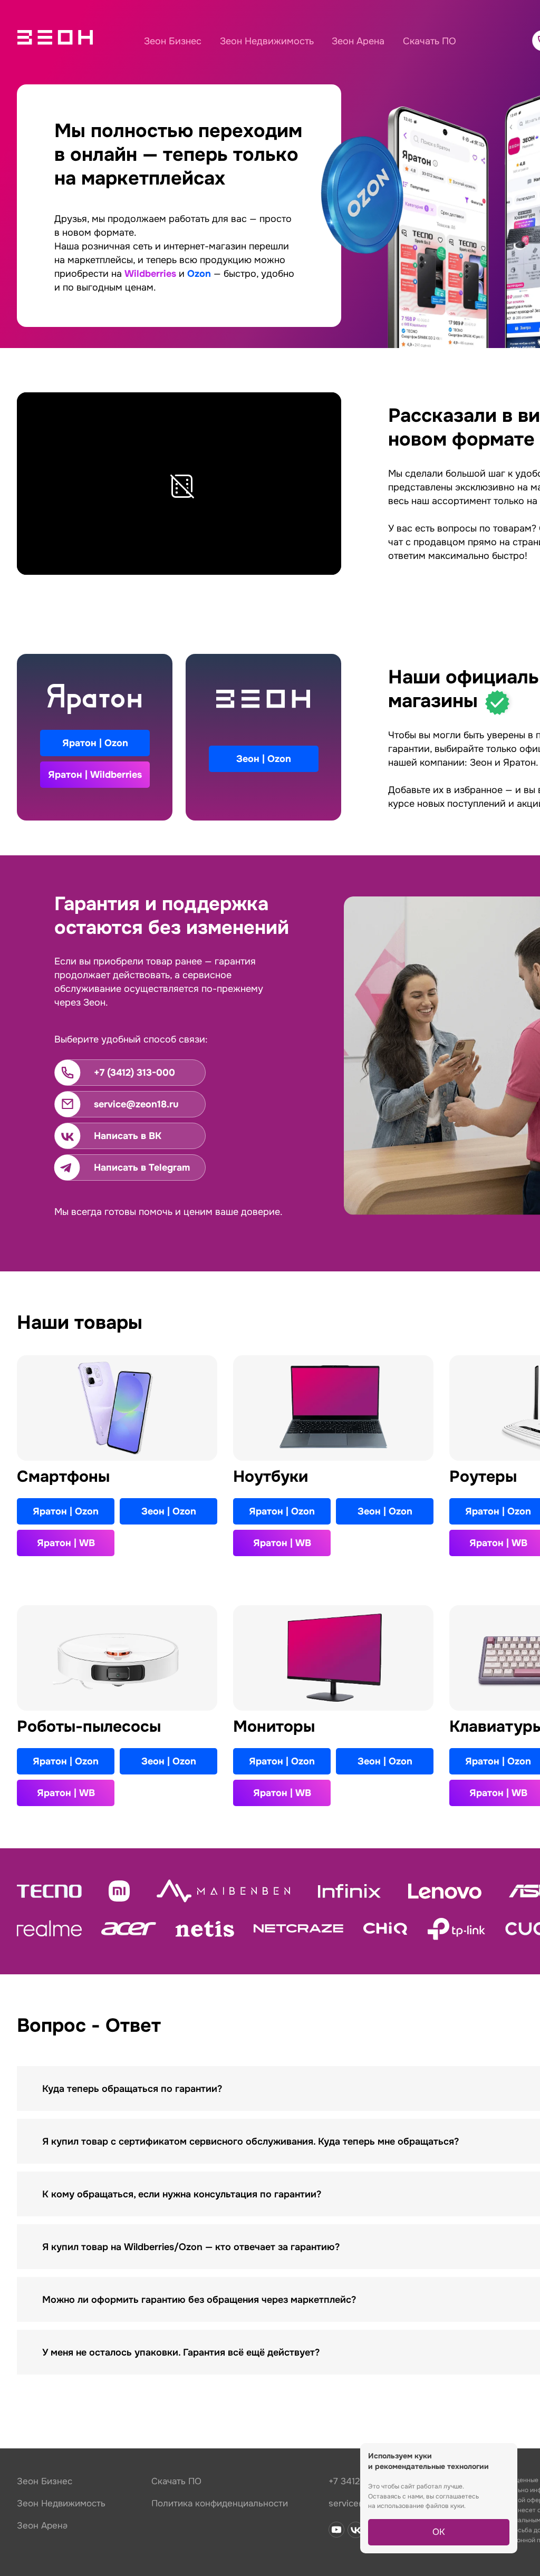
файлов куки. (446, 2506)
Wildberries (150, 274)
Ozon (199, 274)
